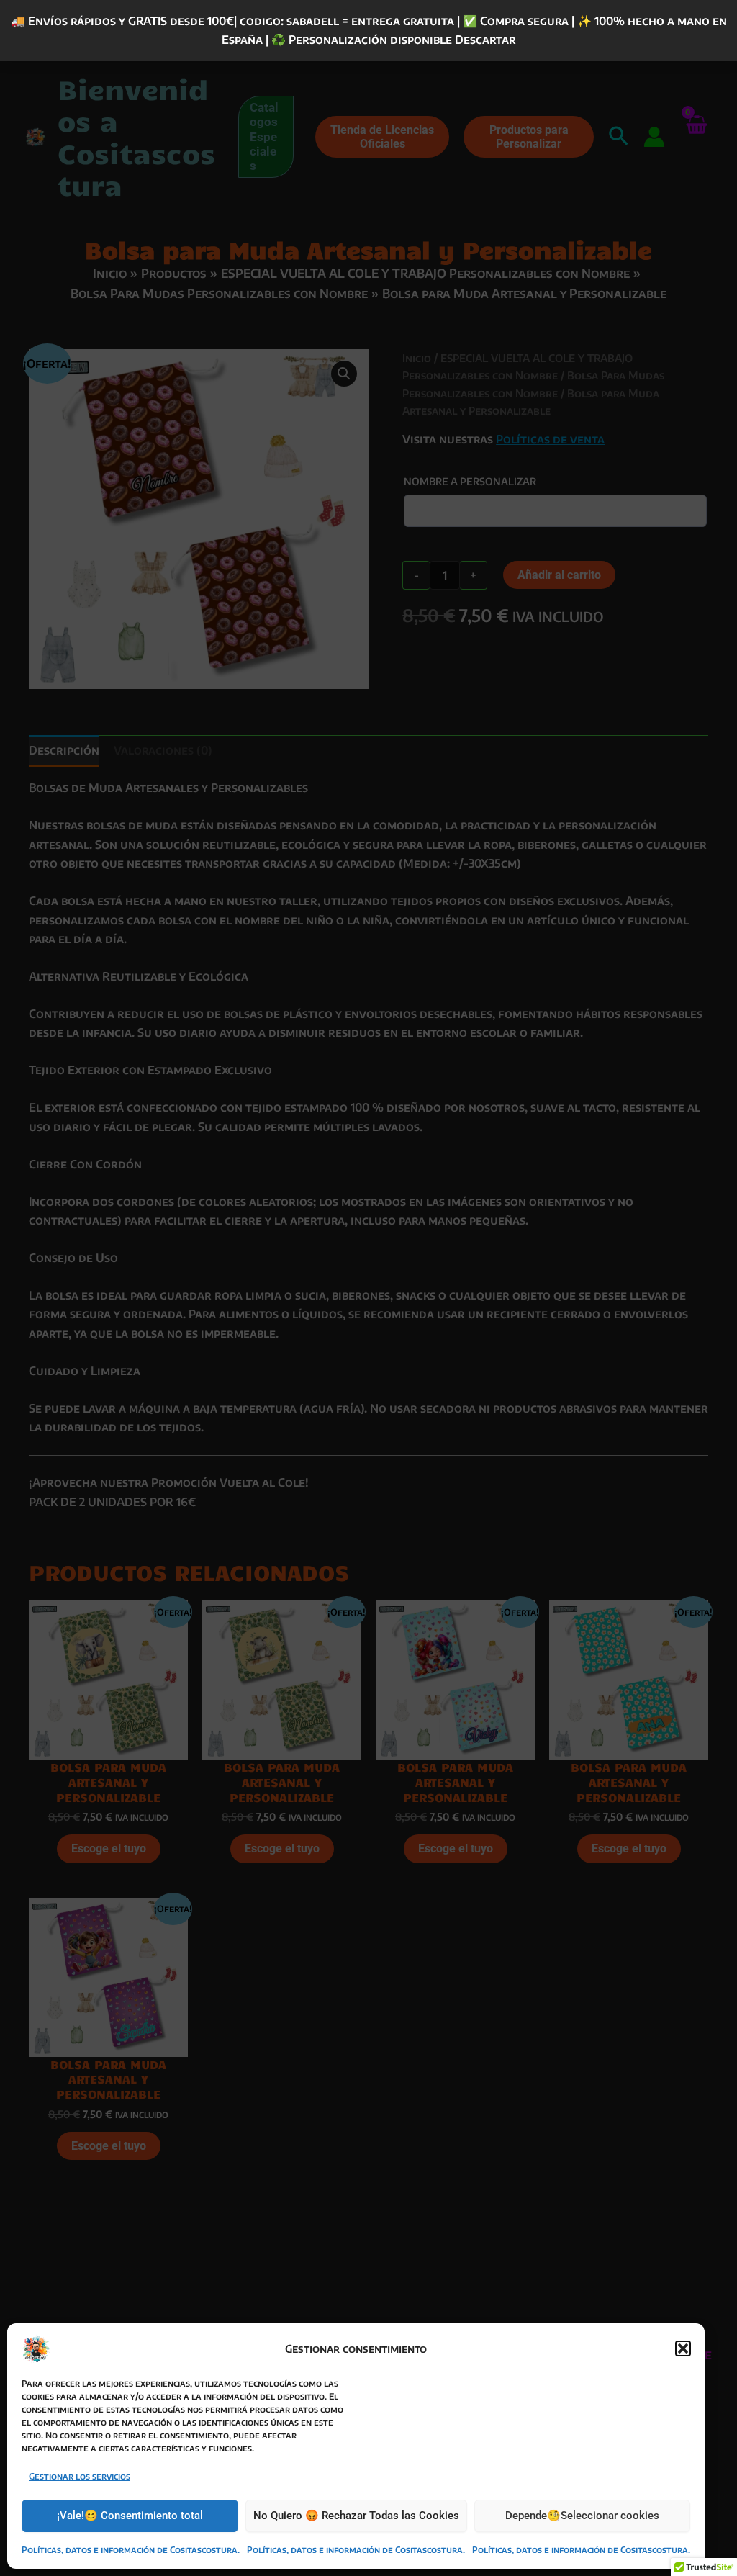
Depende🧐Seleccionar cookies (582, 2516)
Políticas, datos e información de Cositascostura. (131, 2550)
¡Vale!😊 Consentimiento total (130, 2516)
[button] (683, 2348)
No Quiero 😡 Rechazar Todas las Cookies (356, 2516)
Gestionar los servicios (80, 2476)
